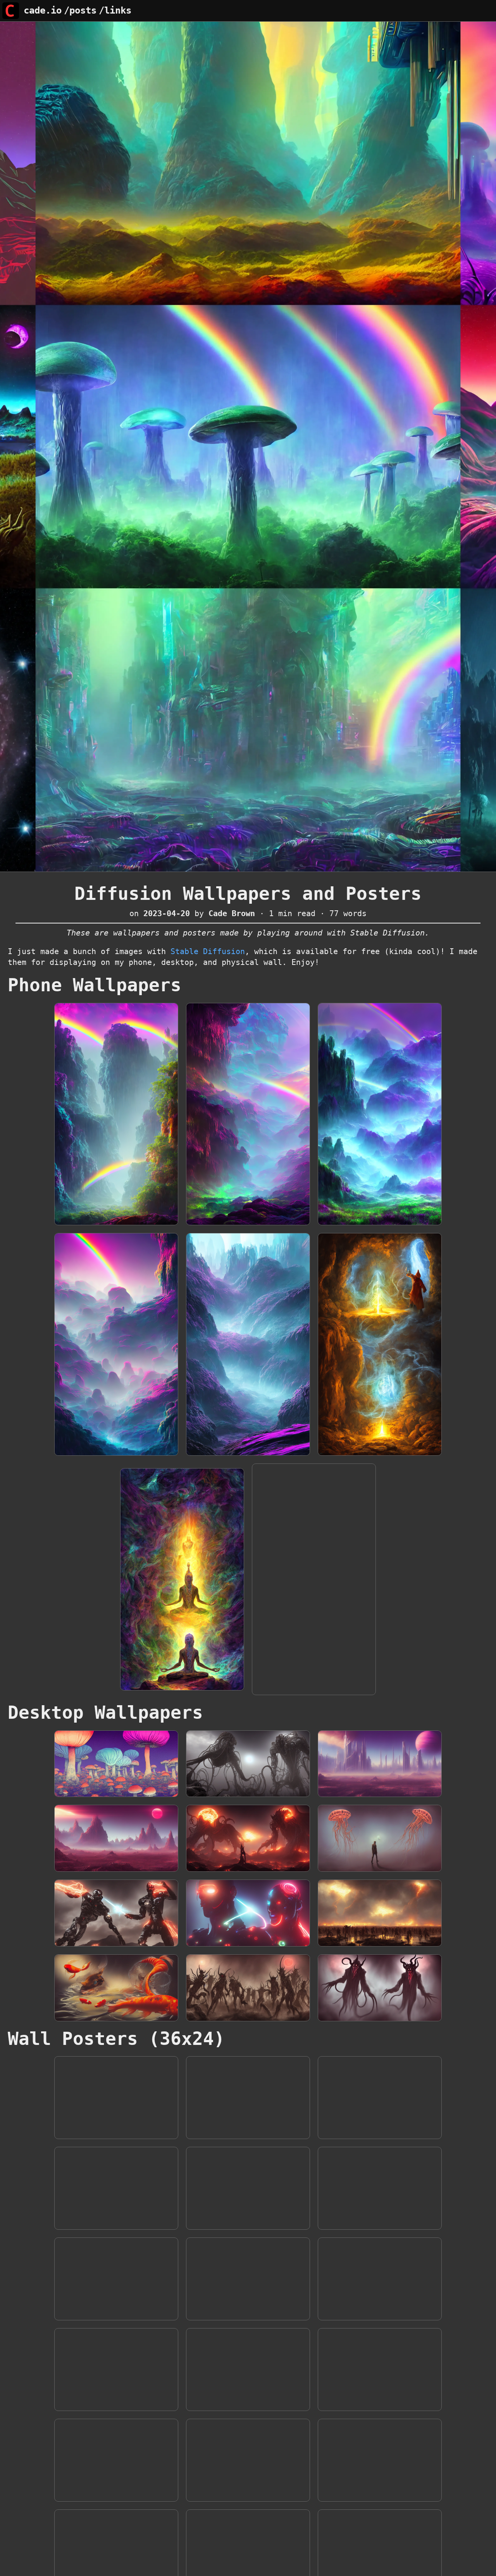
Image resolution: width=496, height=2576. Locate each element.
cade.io (43, 10)
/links (115, 10)
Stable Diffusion (208, 951)
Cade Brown (232, 913)
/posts (80, 10)
